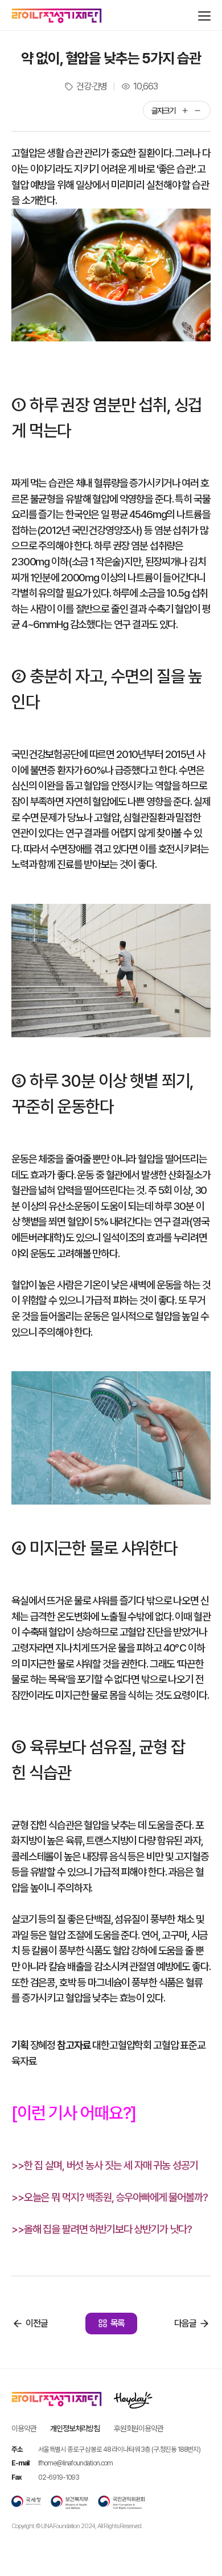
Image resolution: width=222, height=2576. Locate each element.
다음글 (185, 2323)
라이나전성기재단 (57, 16)
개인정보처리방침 (75, 2428)
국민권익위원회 (121, 2502)
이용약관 (24, 2428)
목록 (118, 2323)
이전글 (37, 2323)
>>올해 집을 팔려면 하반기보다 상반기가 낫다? (102, 2229)
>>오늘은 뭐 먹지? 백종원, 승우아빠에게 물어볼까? (110, 2197)
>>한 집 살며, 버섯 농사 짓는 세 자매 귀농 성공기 (105, 2165)
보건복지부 (69, 2502)
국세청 (26, 2502)
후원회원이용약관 (139, 2428)
